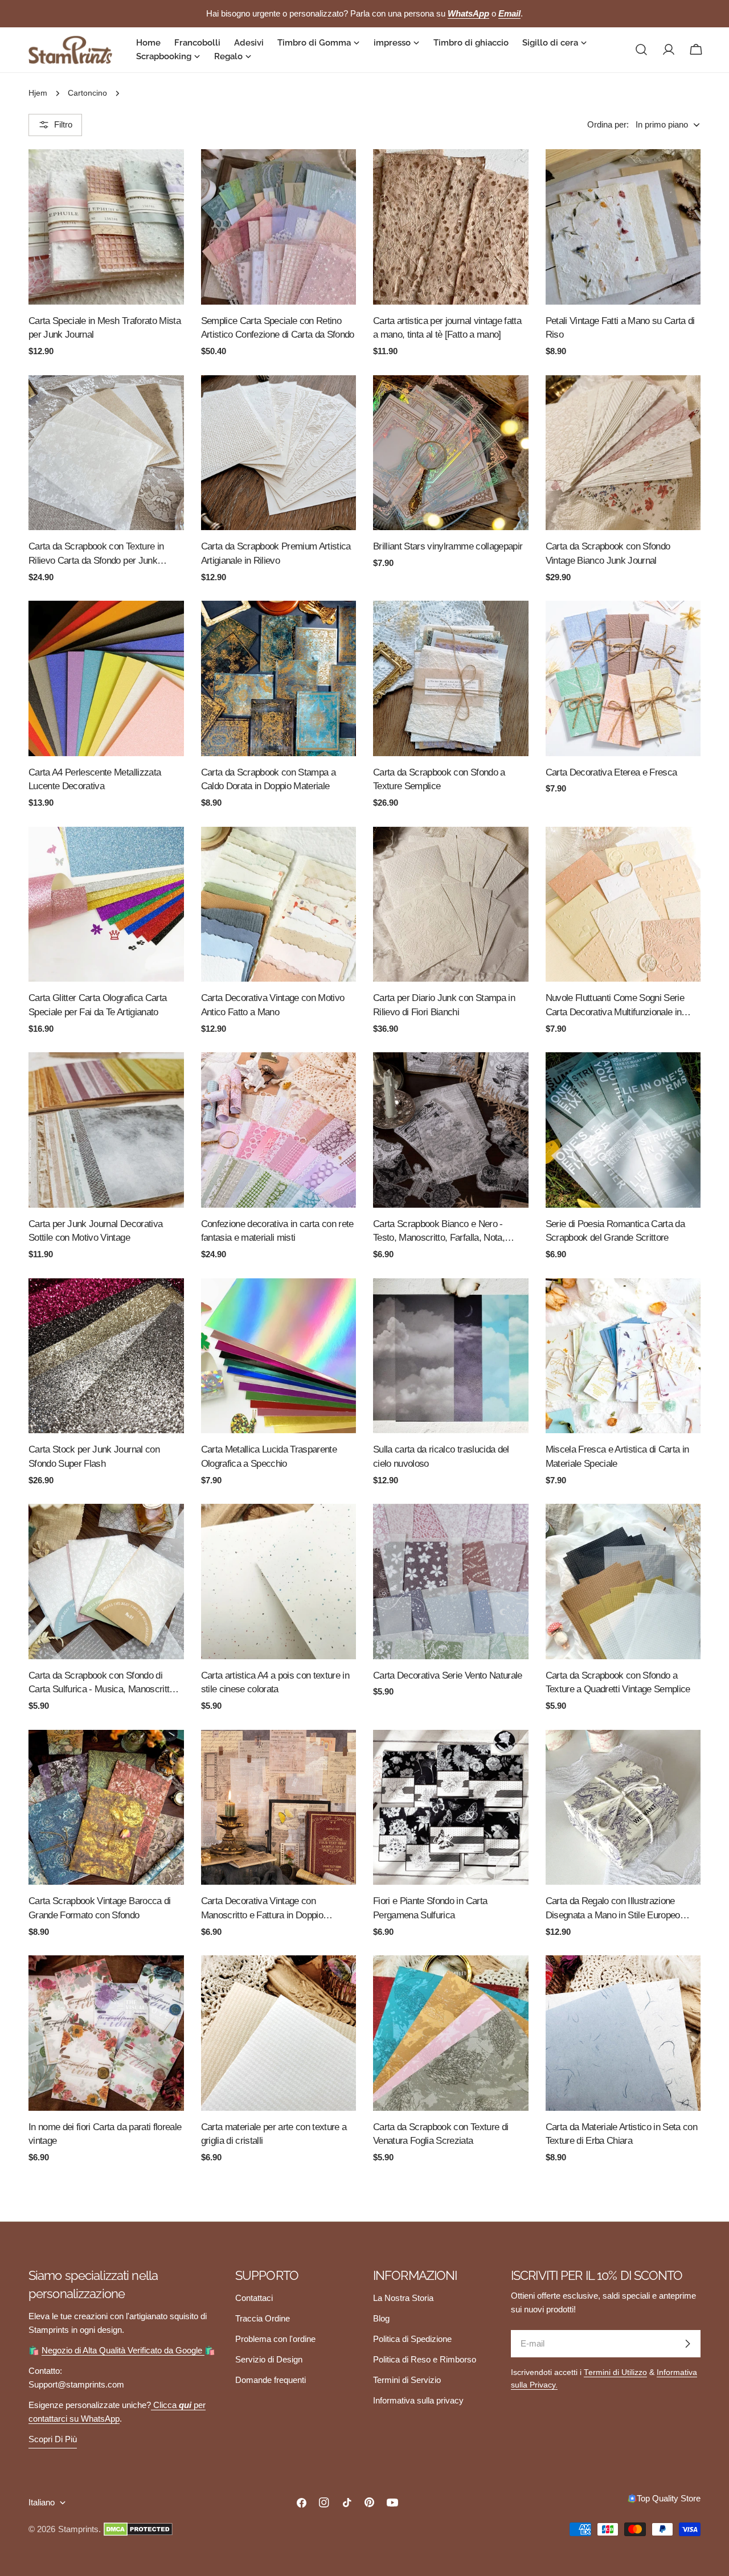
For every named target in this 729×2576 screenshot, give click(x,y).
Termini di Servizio (407, 2380)
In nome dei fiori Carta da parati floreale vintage (105, 2134)
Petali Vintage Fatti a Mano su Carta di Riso (620, 328)
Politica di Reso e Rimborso (425, 2359)
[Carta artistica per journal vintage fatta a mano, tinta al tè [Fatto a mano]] (451, 227)
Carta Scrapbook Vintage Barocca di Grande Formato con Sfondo (100, 1908)
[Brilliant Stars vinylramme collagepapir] (451, 453)
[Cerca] (641, 50)
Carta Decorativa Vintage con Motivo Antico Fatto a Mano (273, 1005)
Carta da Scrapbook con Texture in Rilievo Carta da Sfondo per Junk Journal (96, 554)
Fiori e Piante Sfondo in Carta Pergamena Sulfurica (430, 1908)
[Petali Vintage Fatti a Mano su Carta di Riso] (623, 227)
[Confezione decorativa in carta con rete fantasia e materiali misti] (279, 1130)
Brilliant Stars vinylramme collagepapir (448, 546)
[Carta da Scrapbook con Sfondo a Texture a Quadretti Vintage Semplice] (623, 1582)
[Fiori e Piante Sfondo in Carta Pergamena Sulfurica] (451, 1808)
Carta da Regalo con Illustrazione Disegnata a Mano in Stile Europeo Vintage (613, 1909)
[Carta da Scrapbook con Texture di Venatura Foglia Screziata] (451, 2033)
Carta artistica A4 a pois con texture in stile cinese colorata (275, 1682)
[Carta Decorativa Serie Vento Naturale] (451, 1582)
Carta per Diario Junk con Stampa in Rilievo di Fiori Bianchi (444, 1005)
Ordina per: (608, 124)
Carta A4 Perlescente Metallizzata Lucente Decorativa (95, 779)
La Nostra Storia (403, 2298)
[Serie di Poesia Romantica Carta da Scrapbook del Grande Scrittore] (623, 1130)
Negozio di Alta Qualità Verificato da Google (123, 2350)
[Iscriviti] (687, 2344)
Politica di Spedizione (412, 2339)
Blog (381, 2318)
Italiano (42, 2502)
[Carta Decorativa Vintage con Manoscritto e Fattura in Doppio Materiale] (279, 1808)
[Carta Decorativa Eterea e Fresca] (623, 678)
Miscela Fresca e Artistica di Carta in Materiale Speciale (617, 1456)
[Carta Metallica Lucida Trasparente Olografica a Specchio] (279, 1356)
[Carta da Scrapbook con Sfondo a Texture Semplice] (451, 678)
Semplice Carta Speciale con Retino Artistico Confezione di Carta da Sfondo (278, 328)
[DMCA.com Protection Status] (138, 2529)
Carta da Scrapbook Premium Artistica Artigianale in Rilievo (276, 553)
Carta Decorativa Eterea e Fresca (611, 772)
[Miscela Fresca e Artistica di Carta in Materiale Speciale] (623, 1356)
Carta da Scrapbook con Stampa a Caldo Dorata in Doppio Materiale (269, 779)
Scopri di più (53, 2439)
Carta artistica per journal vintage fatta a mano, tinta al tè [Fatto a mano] (447, 328)
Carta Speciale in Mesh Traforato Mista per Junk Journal (105, 328)
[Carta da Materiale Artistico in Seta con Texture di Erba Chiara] (623, 2033)
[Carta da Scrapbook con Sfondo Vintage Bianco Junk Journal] (623, 453)
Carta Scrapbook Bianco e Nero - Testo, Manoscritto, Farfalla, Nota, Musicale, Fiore (439, 1232)
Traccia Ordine (263, 2318)
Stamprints (78, 2529)
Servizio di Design (269, 2359)
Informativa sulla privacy (418, 2400)
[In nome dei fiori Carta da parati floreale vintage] (106, 2033)
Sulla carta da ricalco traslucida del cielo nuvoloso (441, 1456)
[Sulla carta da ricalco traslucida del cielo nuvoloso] (451, 1356)
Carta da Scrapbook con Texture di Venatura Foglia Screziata (441, 2134)
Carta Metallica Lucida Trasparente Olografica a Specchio (269, 1456)
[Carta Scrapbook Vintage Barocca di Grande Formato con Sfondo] (106, 1808)
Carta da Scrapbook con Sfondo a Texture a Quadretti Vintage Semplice (618, 1682)
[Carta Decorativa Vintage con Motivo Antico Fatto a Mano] (279, 905)
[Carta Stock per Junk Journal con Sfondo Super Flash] (106, 1356)
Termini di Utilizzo (615, 2372)
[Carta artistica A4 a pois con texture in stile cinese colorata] (279, 1582)
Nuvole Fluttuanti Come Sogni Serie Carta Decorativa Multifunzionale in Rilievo (615, 1006)
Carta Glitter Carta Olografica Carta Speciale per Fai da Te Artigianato (97, 1005)
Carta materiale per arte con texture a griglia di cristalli (274, 2134)
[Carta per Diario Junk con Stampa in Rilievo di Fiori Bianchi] (451, 905)
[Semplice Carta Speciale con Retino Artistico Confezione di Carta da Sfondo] (279, 227)
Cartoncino (87, 93)
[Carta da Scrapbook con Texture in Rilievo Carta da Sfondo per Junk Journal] (106, 453)
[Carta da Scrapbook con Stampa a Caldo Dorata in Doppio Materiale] (279, 678)
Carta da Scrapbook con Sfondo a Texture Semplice (439, 779)
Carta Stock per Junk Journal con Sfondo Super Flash (94, 1456)
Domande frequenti (271, 2380)
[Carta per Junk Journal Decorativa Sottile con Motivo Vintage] (106, 1130)
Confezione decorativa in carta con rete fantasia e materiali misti (277, 1231)
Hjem (38, 93)
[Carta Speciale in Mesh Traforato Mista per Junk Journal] (106, 227)
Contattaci (254, 2298)
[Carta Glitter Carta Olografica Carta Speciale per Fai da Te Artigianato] (106, 905)
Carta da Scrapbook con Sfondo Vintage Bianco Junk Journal (608, 553)
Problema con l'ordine (275, 2339)
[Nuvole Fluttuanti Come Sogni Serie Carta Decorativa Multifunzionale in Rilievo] (623, 905)
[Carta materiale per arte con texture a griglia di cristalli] (279, 2033)
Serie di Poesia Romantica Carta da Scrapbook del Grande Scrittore (615, 1231)
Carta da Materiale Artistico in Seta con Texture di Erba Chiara (622, 2134)
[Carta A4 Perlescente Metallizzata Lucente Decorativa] (106, 678)
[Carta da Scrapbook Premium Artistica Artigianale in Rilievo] (279, 453)
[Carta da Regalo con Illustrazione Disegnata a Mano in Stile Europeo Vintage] (623, 1808)
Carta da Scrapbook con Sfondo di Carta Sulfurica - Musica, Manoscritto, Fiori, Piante (103, 1683)
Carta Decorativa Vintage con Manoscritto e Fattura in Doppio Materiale (262, 1909)
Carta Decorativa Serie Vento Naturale (448, 1675)
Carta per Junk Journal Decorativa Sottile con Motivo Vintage (95, 1231)
